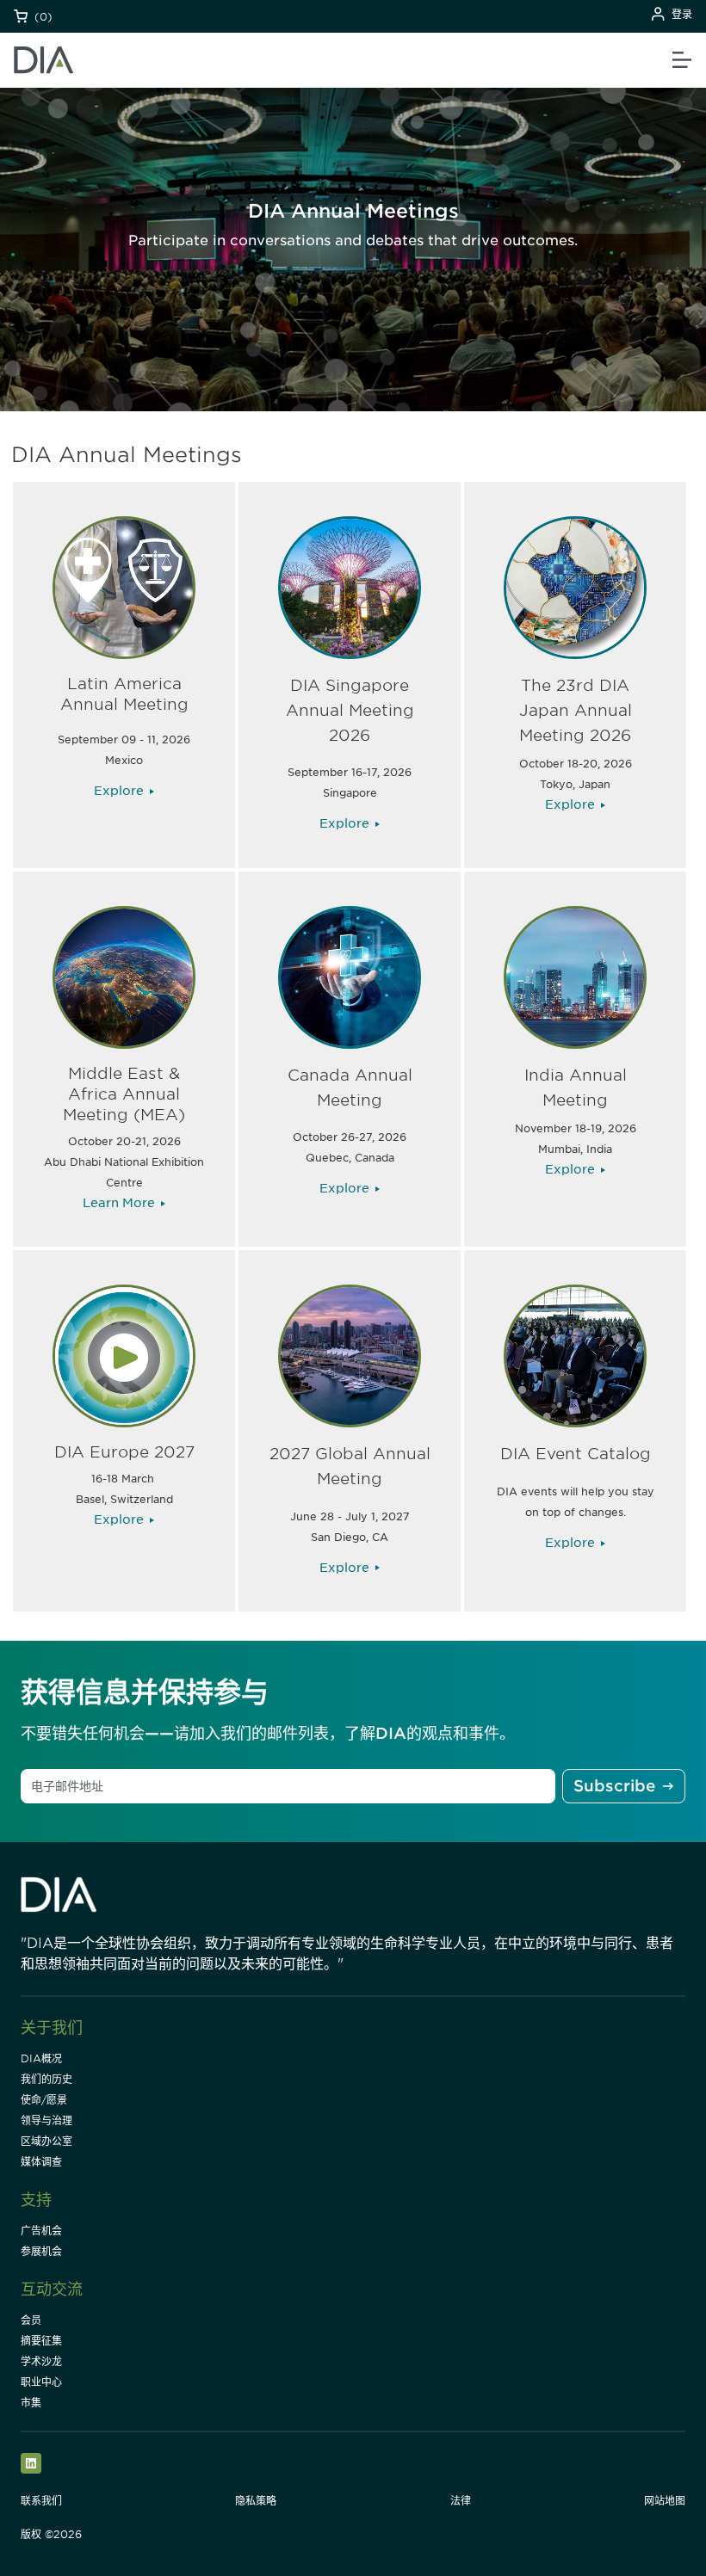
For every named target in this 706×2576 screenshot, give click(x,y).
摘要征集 (41, 2341)
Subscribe (614, 1786)
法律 (461, 2501)
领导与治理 (46, 2120)
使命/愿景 (44, 2100)
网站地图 (665, 2501)
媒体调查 (41, 2162)
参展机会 (41, 2251)
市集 (31, 2403)
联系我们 (41, 2501)
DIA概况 (41, 2058)
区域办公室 (46, 2141)
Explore (119, 791)
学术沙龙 (41, 2361)
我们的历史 (46, 2079)
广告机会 (41, 2231)
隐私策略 (256, 2501)
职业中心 (41, 2382)
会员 (31, 2320)
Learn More (119, 1203)
